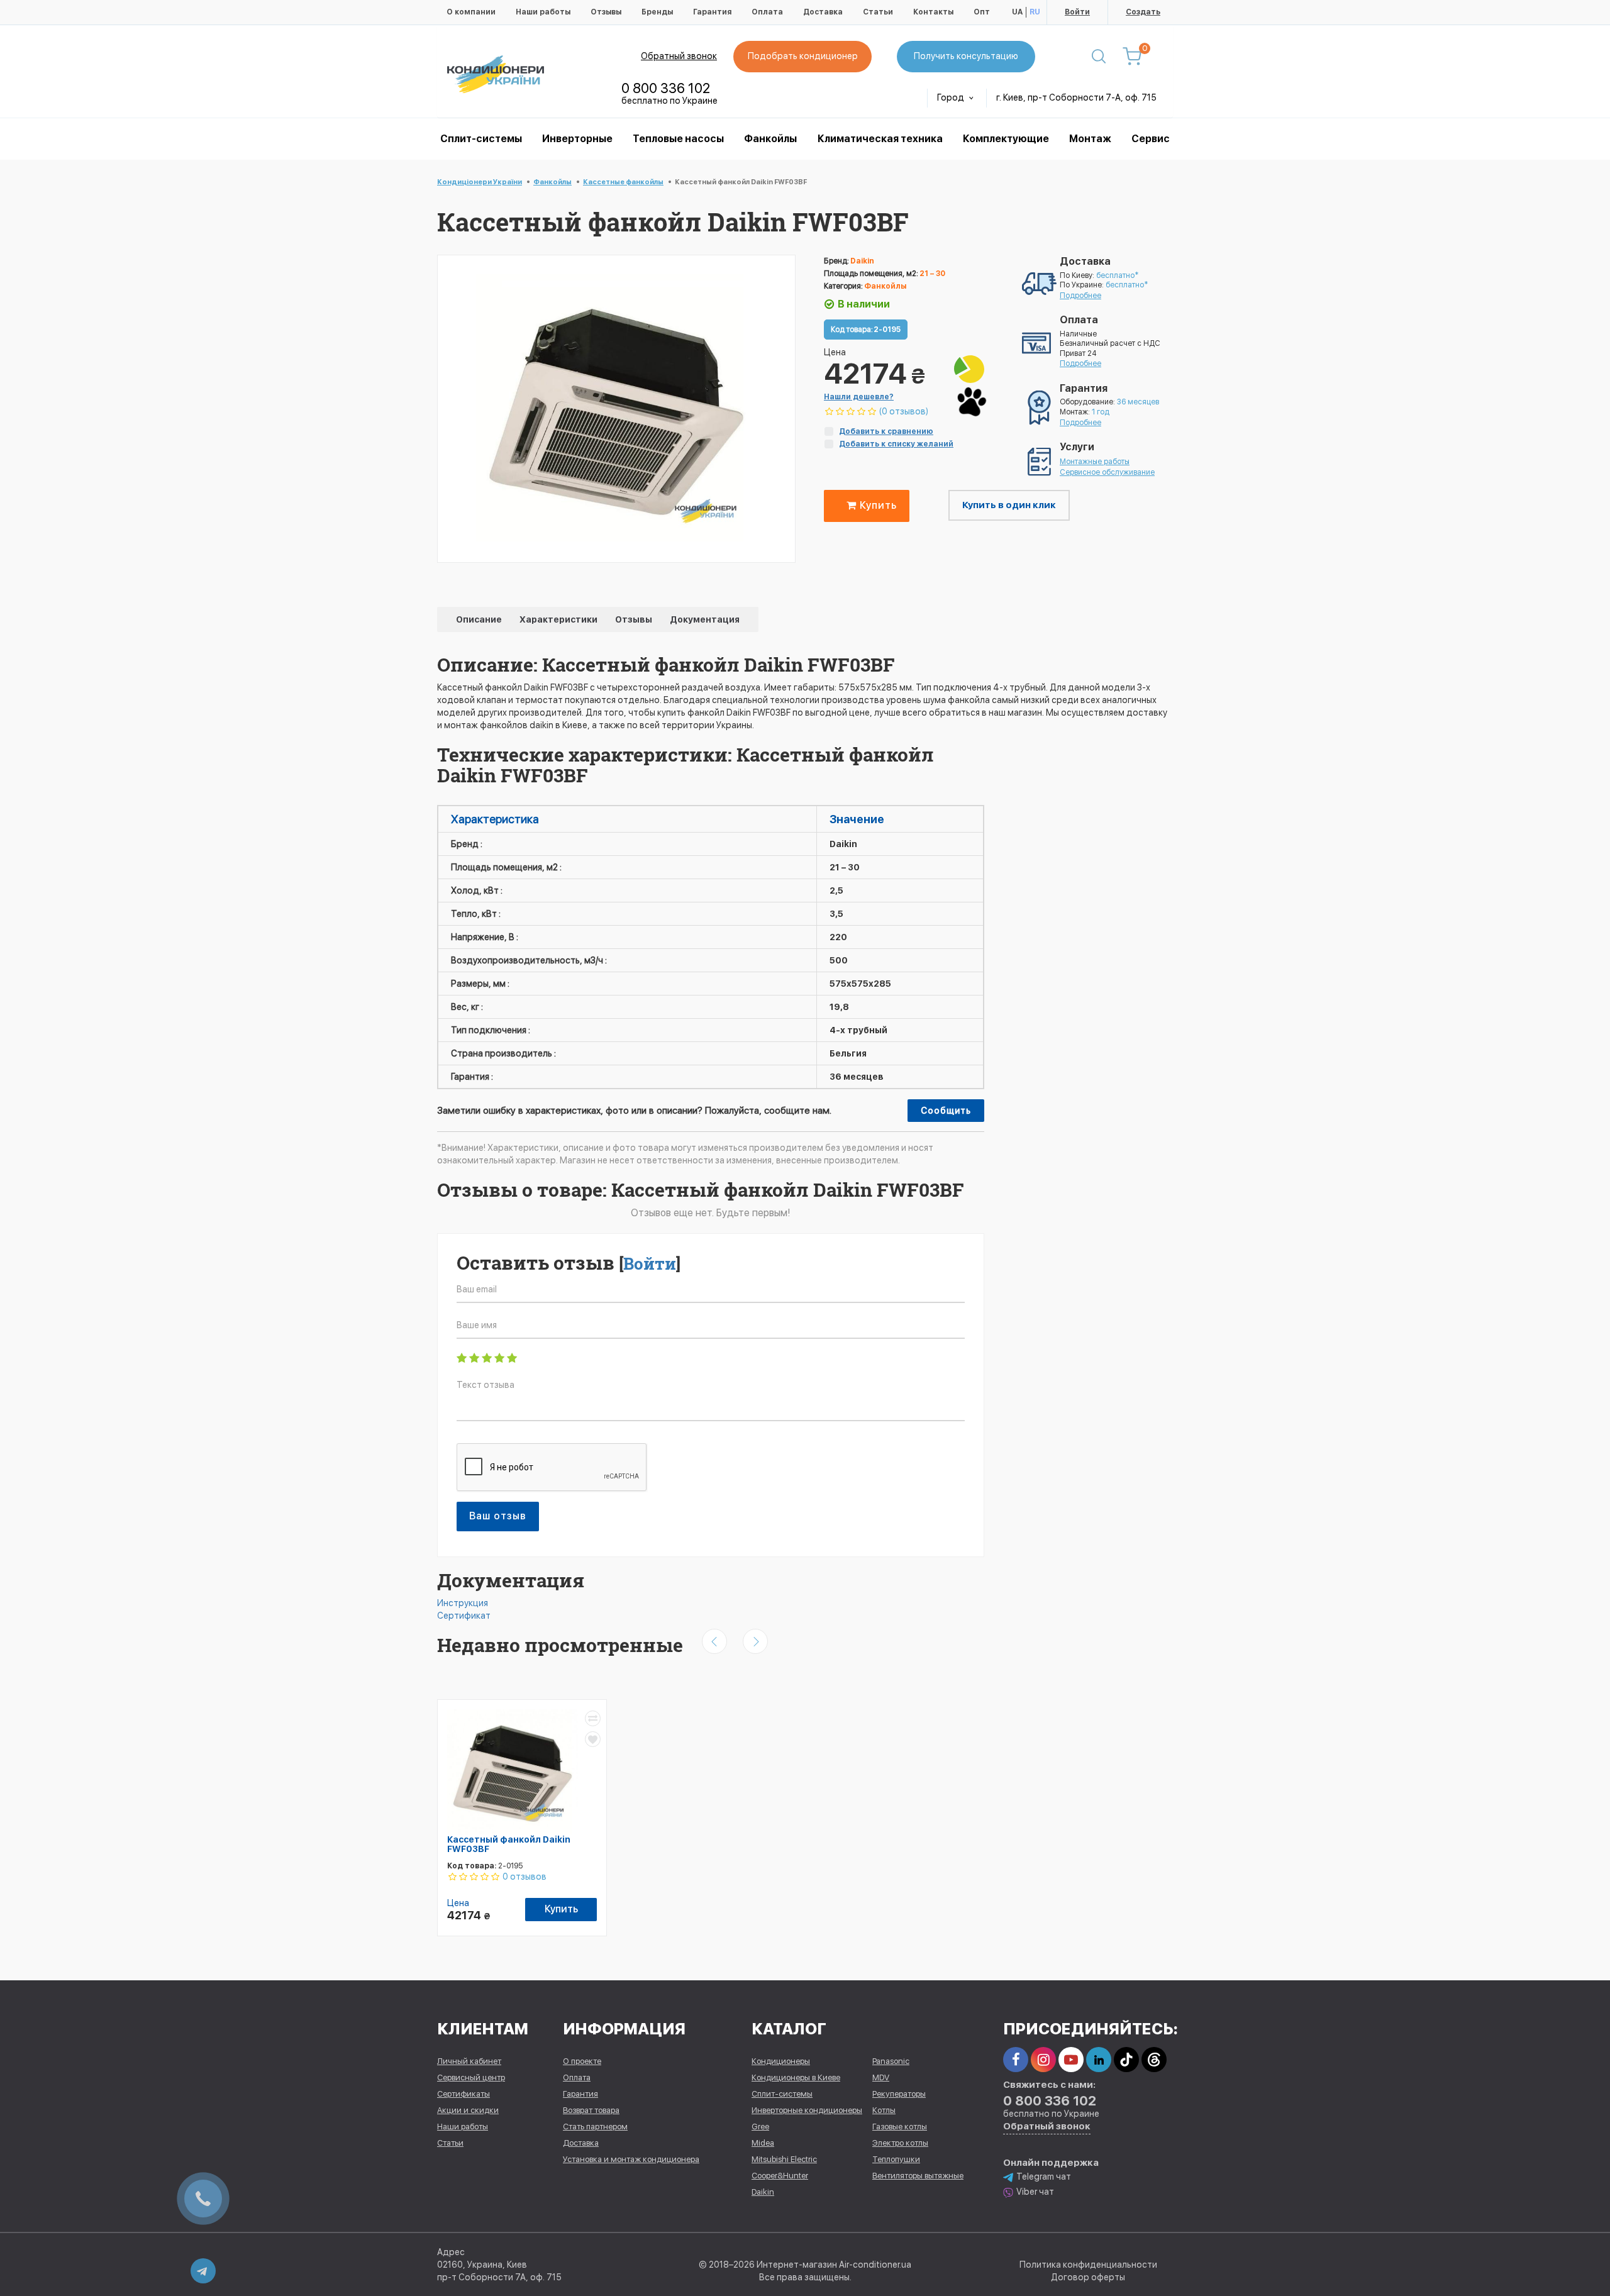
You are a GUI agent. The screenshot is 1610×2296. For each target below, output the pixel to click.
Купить (877, 505)
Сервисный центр (471, 2077)
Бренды (657, 12)
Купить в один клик (1009, 505)
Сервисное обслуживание (1107, 472)
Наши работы (543, 12)
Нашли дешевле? (859, 397)
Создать (1143, 12)
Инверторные (577, 139)
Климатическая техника (880, 139)
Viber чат (1035, 2192)
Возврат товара (591, 2110)
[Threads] (1154, 2060)
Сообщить (946, 1111)
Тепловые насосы (678, 139)
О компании (471, 12)
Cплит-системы (481, 139)
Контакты (933, 12)
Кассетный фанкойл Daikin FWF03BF (509, 1844)
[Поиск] (1099, 57)
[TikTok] (1126, 2060)
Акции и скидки (468, 2110)
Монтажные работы (1095, 462)
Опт (982, 12)
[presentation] (714, 1641)
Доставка (823, 12)
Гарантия (712, 12)
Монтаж (1090, 139)
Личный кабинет (469, 2061)
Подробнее (1080, 296)
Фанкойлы (770, 139)
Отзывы (606, 12)
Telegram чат (1044, 2177)
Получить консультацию (966, 56)
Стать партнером (595, 2127)
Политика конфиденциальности (1088, 2265)
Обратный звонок (679, 56)
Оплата (767, 12)
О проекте (582, 2061)
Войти (1077, 12)
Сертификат (464, 1616)
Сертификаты (464, 2094)
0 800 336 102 (666, 88)
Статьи (878, 12)
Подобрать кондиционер (803, 56)
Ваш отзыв (498, 1516)
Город (952, 97)
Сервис (1151, 139)
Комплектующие (1006, 139)
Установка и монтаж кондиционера (631, 2159)
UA (1017, 12)
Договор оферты (1088, 2277)
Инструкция (463, 1603)
